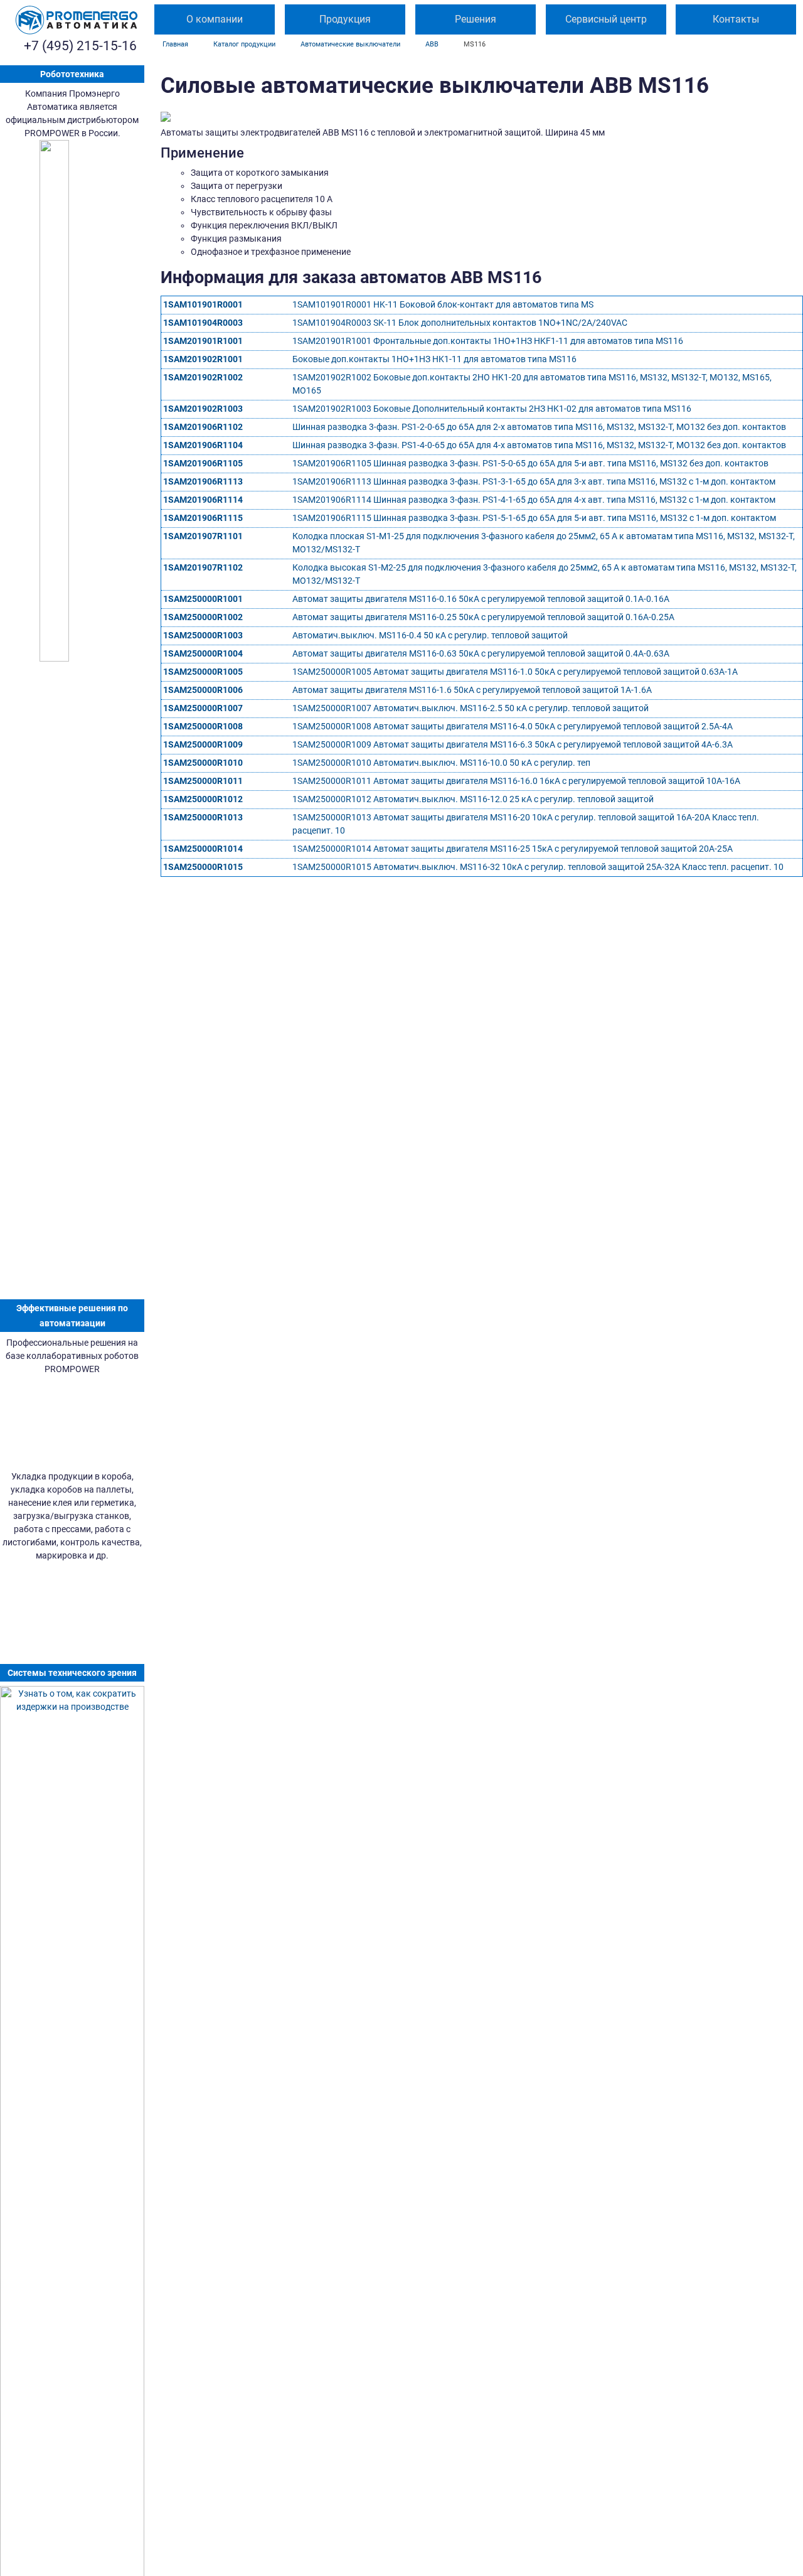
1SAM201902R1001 (203, 359)
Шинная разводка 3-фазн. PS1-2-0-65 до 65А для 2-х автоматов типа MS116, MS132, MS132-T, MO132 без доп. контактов (539, 427)
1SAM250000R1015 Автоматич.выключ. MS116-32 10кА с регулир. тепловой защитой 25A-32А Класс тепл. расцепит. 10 (538, 867)
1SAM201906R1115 (203, 518)
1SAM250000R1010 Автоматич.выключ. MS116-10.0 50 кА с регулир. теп (441, 763)
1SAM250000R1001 (203, 599)
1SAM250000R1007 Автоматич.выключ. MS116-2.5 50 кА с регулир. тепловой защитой (471, 708)
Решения (476, 19)
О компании (215, 19)
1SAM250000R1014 (203, 849)
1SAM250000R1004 (203, 653)
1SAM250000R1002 (203, 617)
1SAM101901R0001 (203, 304)
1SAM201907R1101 (203, 536)
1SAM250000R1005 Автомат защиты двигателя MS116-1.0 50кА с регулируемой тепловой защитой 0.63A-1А (515, 672)
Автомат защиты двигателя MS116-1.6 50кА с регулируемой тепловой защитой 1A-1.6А (472, 690)
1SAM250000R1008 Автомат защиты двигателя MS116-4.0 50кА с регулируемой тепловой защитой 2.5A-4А (513, 726)
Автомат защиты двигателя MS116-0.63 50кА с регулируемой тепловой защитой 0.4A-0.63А (481, 653)
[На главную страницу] (77, 20)
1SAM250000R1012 (203, 799)
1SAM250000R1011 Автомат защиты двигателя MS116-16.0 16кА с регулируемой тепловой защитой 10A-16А (516, 781)
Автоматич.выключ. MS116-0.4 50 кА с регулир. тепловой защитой (430, 635)
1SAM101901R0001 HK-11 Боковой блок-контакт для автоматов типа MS (443, 304)
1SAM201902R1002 (203, 377)
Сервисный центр (606, 19)
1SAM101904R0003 (203, 323)
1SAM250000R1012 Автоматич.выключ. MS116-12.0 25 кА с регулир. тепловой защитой (473, 799)
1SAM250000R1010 (203, 763)
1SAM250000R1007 (203, 708)
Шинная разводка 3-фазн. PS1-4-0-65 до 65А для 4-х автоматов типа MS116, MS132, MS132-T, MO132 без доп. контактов (539, 445)
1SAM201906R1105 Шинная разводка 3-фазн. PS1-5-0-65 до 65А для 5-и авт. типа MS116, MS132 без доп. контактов (530, 463)
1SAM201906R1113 (203, 481)
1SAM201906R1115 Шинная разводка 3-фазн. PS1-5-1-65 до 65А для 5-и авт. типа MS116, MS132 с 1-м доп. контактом (534, 518)
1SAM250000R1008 (203, 726)
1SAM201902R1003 (203, 409)
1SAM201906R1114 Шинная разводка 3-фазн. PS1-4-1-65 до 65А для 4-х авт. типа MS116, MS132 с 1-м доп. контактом (534, 500)
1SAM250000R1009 (203, 744)
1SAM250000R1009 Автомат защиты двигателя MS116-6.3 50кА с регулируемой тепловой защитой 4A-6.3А (513, 744)
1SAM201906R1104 (203, 445)
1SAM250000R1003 (203, 635)
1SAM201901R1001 (203, 341)
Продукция (345, 19)
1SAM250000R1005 (203, 672)
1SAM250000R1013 (203, 817)
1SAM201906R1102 (203, 427)
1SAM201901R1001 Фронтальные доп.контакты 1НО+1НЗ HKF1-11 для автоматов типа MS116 (488, 341)
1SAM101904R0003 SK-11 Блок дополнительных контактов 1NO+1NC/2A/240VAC (460, 323)
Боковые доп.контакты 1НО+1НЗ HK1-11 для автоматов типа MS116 (434, 359)
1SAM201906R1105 (203, 463)
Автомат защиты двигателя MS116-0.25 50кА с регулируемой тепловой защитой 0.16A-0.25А (483, 617)
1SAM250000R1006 (203, 690)
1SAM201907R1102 (203, 567)
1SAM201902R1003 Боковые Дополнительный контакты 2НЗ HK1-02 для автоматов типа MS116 (492, 409)
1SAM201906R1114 (203, 500)
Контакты (736, 19)
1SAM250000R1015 (203, 867)
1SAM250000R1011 (203, 781)
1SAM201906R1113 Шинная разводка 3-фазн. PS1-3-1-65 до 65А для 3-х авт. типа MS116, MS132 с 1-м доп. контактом (534, 481)
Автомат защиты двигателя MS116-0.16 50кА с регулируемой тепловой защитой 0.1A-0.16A (481, 599)
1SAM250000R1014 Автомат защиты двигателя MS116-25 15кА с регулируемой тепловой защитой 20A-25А (513, 849)
